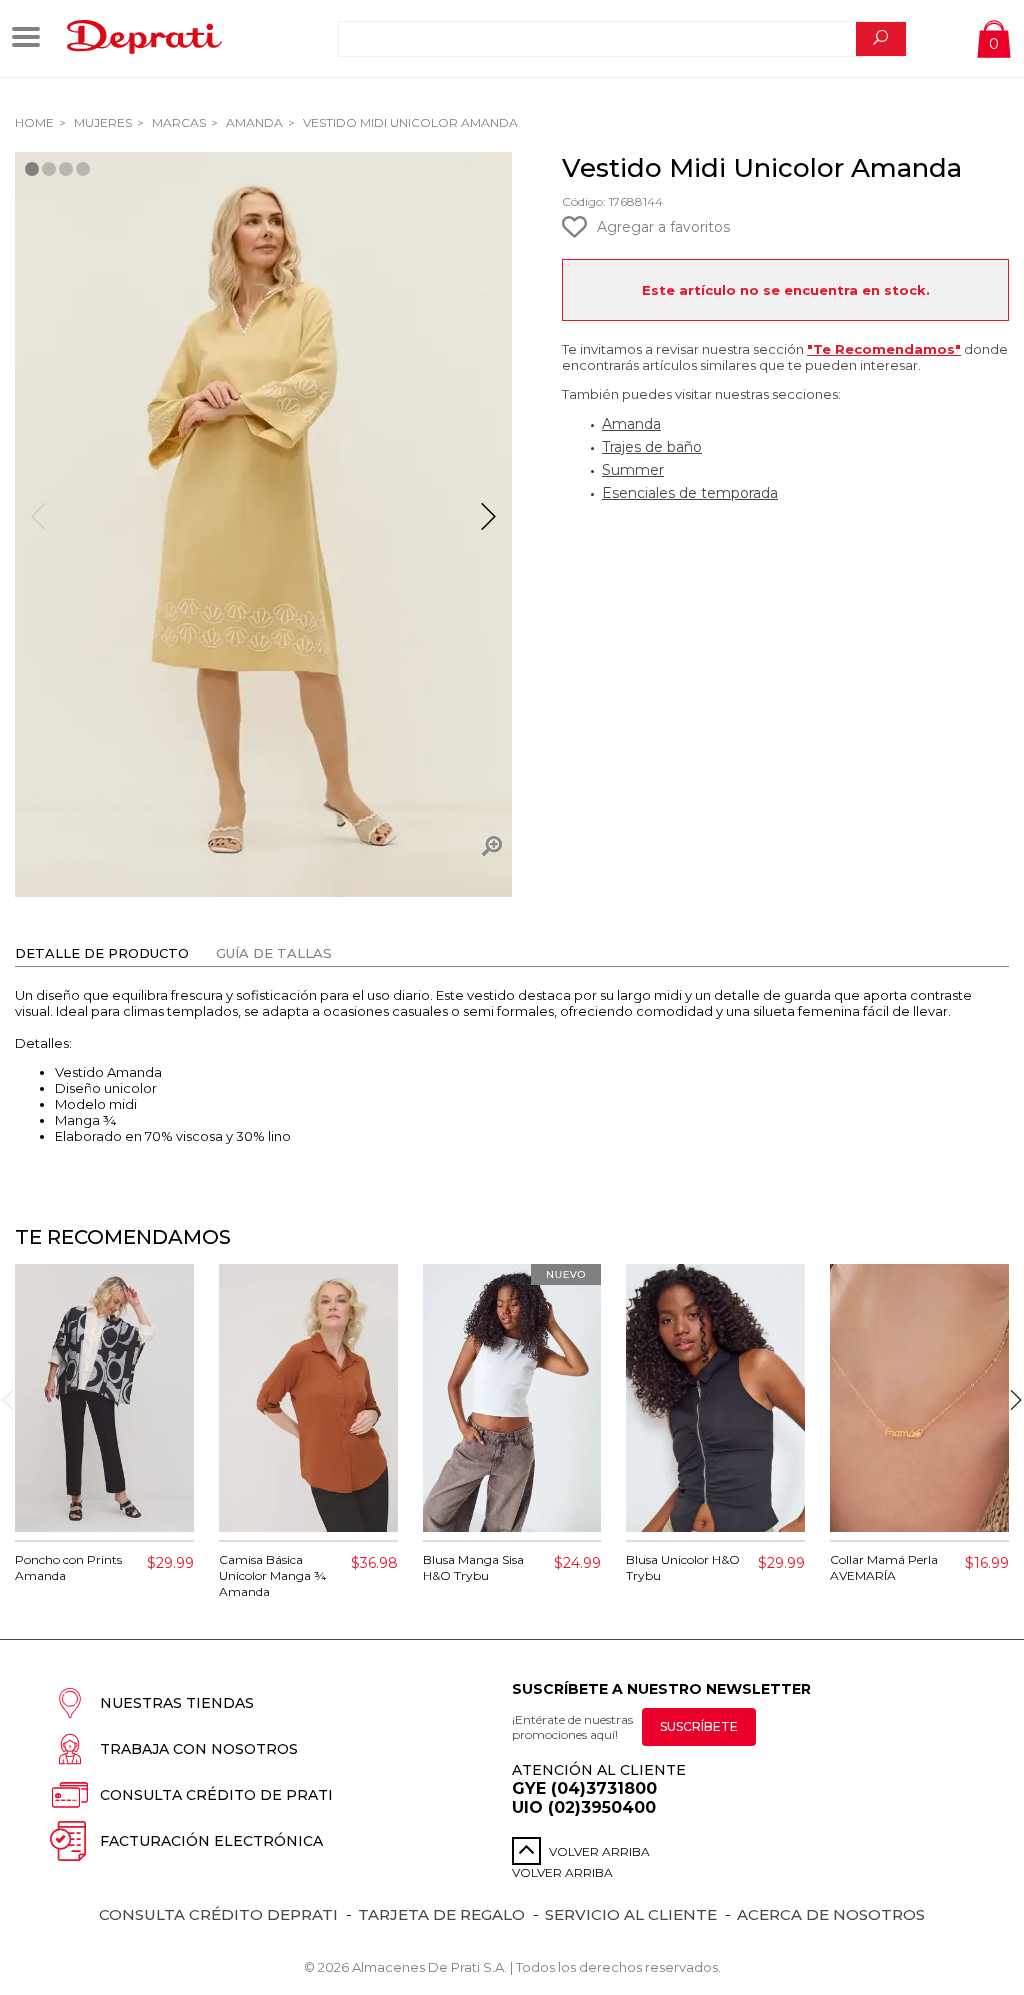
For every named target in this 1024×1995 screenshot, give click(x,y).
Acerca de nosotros (831, 1914)
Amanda (253, 122)
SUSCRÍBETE (699, 1726)
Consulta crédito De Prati (216, 1795)
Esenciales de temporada (690, 493)
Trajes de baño (652, 447)
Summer (633, 470)
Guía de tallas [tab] (274, 953)
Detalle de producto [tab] (102, 953)
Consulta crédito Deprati (218, 1914)
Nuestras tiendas (177, 1703)
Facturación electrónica (211, 1841)
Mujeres (101, 122)
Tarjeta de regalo (441, 1914)
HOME (34, 122)
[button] (488, 525)
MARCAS (177, 122)
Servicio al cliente (631, 1914)
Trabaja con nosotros (199, 1749)
